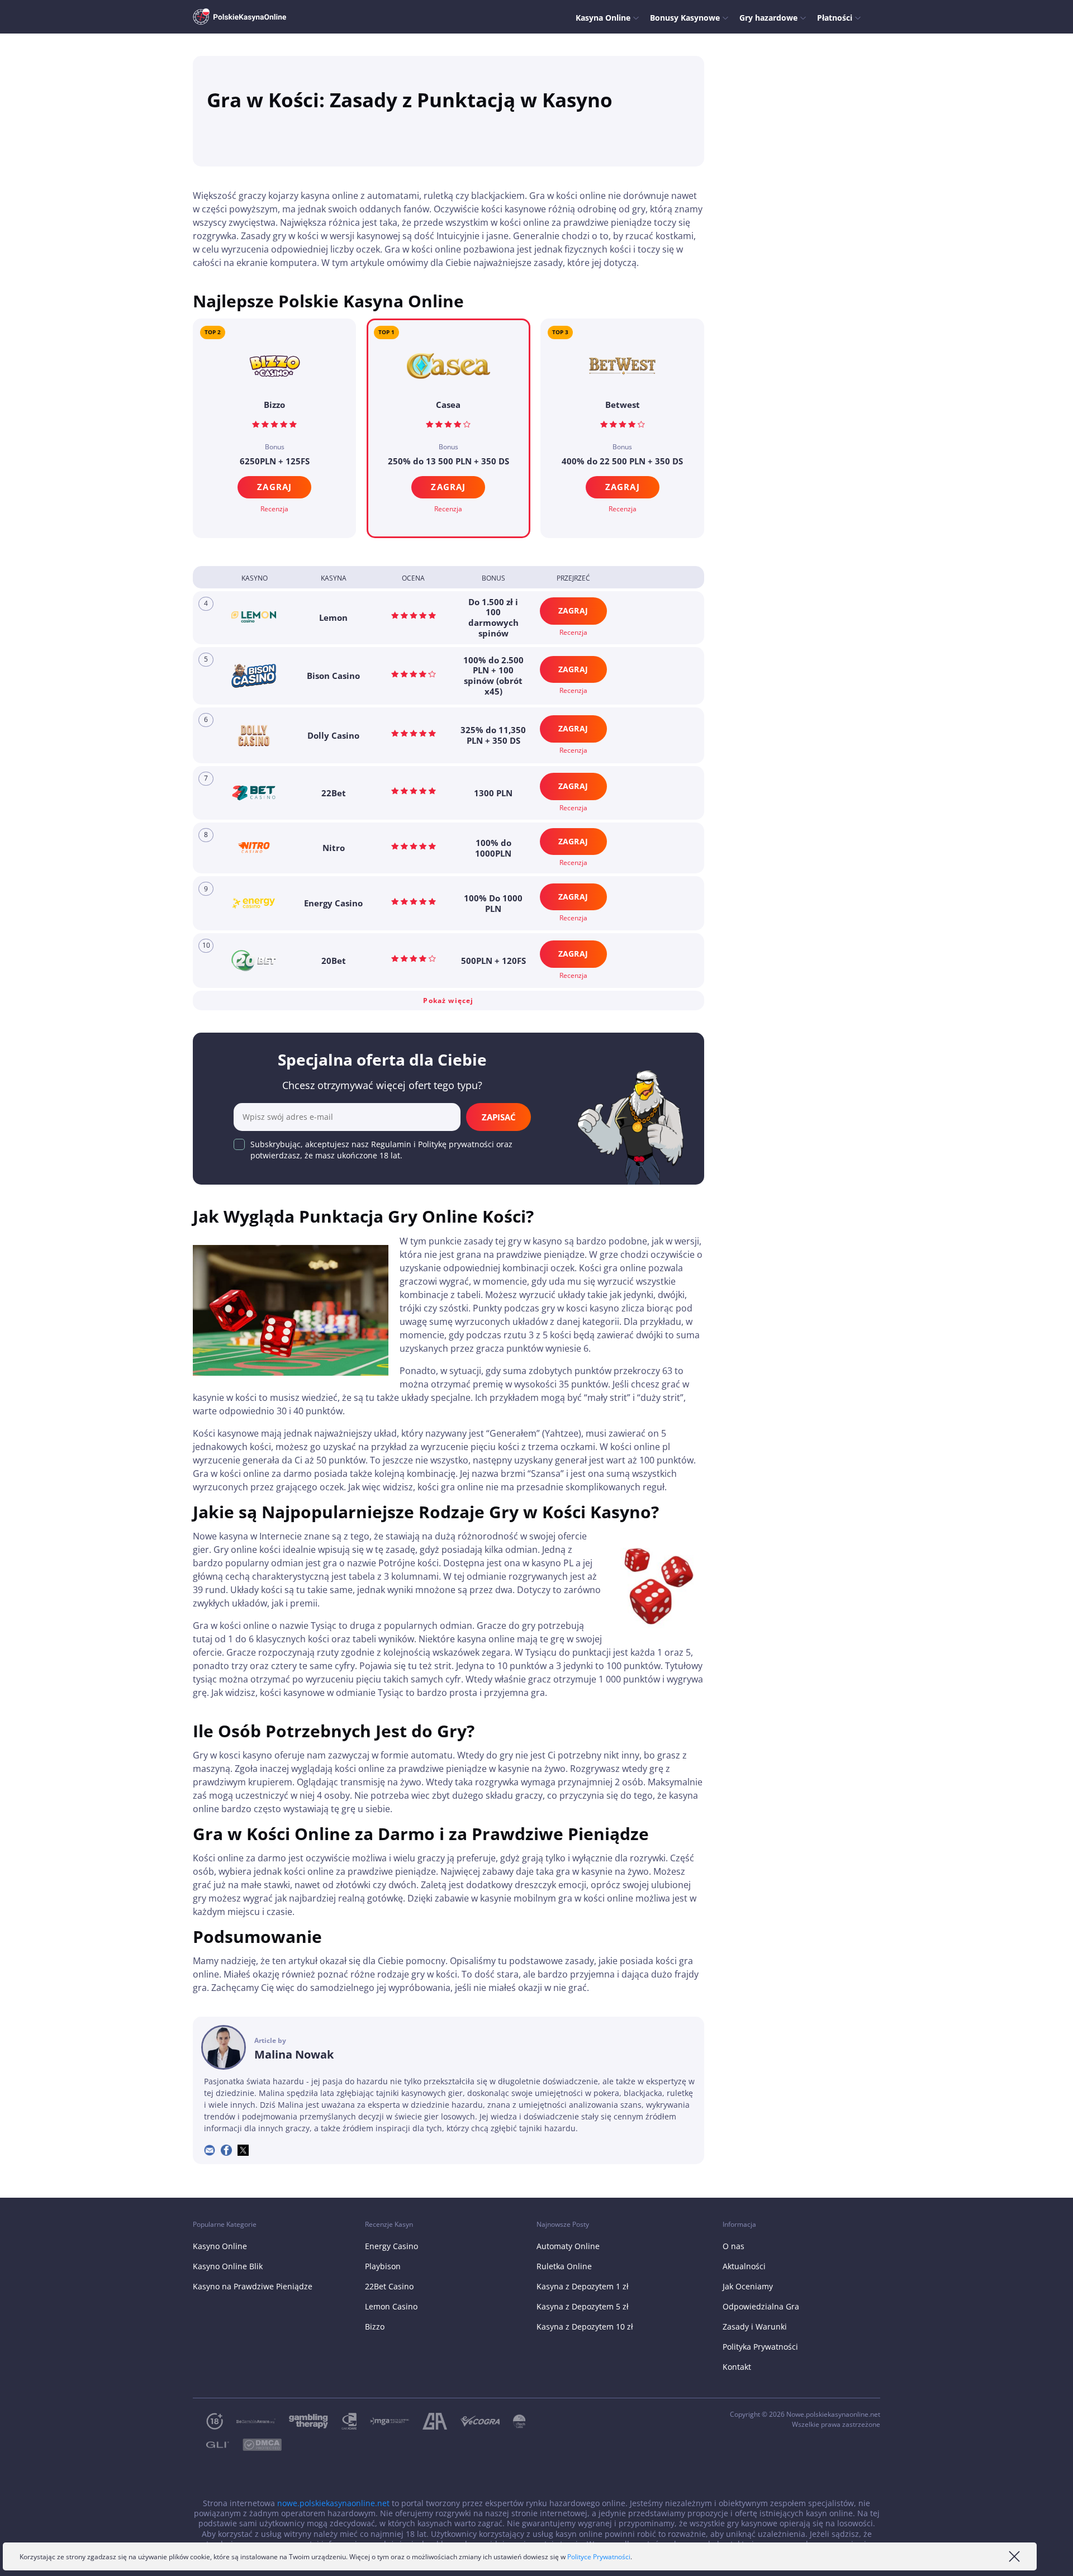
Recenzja (448, 509)
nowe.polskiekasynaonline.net (333, 2503)
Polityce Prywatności (599, 2557)
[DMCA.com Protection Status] (255, 2445)
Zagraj (448, 487)
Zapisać (499, 1117)
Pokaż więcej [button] (448, 1001)
